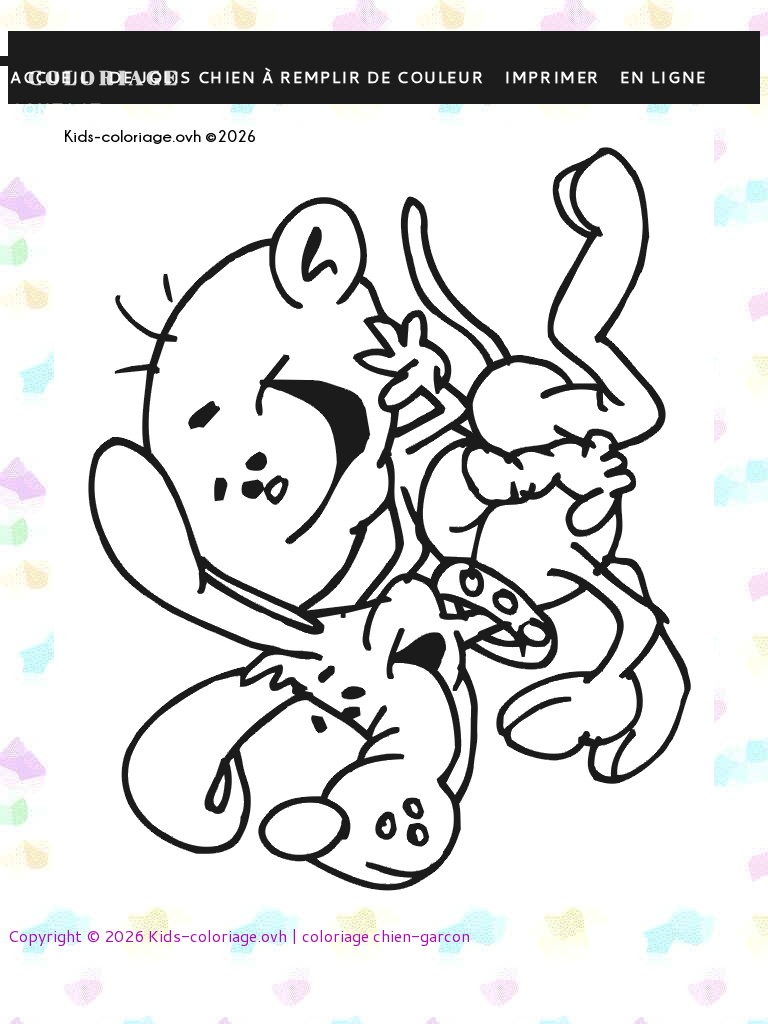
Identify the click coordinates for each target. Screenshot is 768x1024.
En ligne (663, 76)
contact (56, 108)
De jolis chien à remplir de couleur (296, 76)
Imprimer (552, 76)
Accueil (49, 76)
